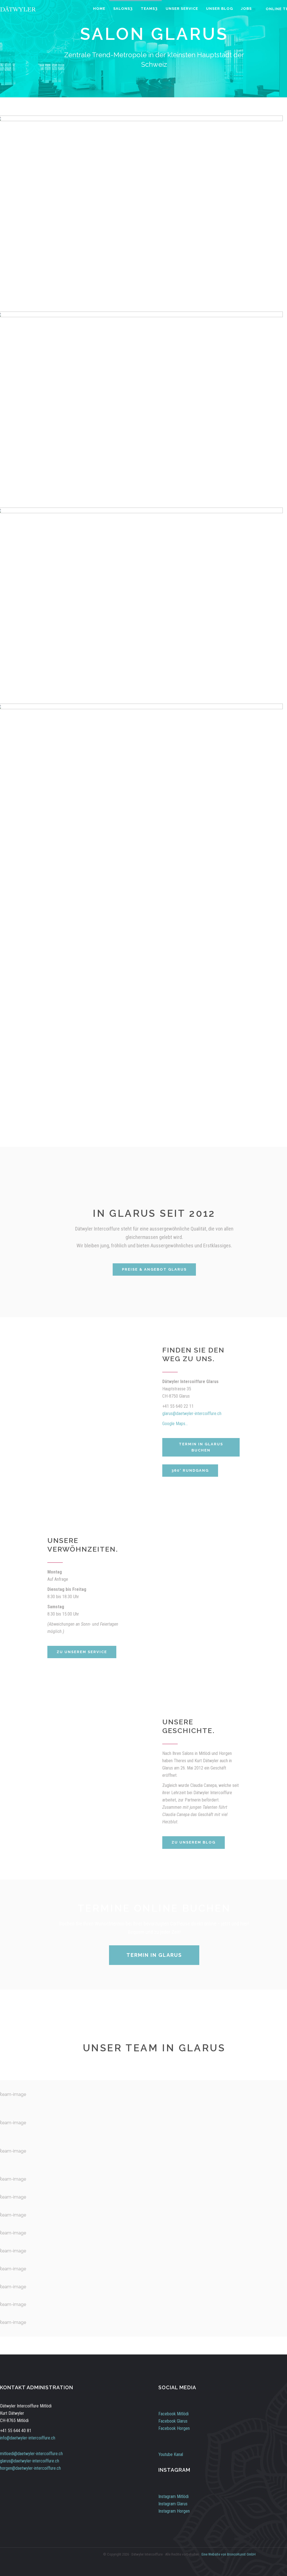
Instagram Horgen (174, 2511)
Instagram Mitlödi (173, 2496)
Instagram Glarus (173, 2504)
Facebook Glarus (173, 2421)
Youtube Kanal (171, 2454)
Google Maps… (175, 1424)
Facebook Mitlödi (173, 2414)
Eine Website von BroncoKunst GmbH (229, 2554)
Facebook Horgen (174, 2428)
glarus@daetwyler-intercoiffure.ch (192, 1413)
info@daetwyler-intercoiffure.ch (28, 2438)
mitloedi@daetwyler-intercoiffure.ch (31, 2454)
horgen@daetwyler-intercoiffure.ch (30, 2468)
